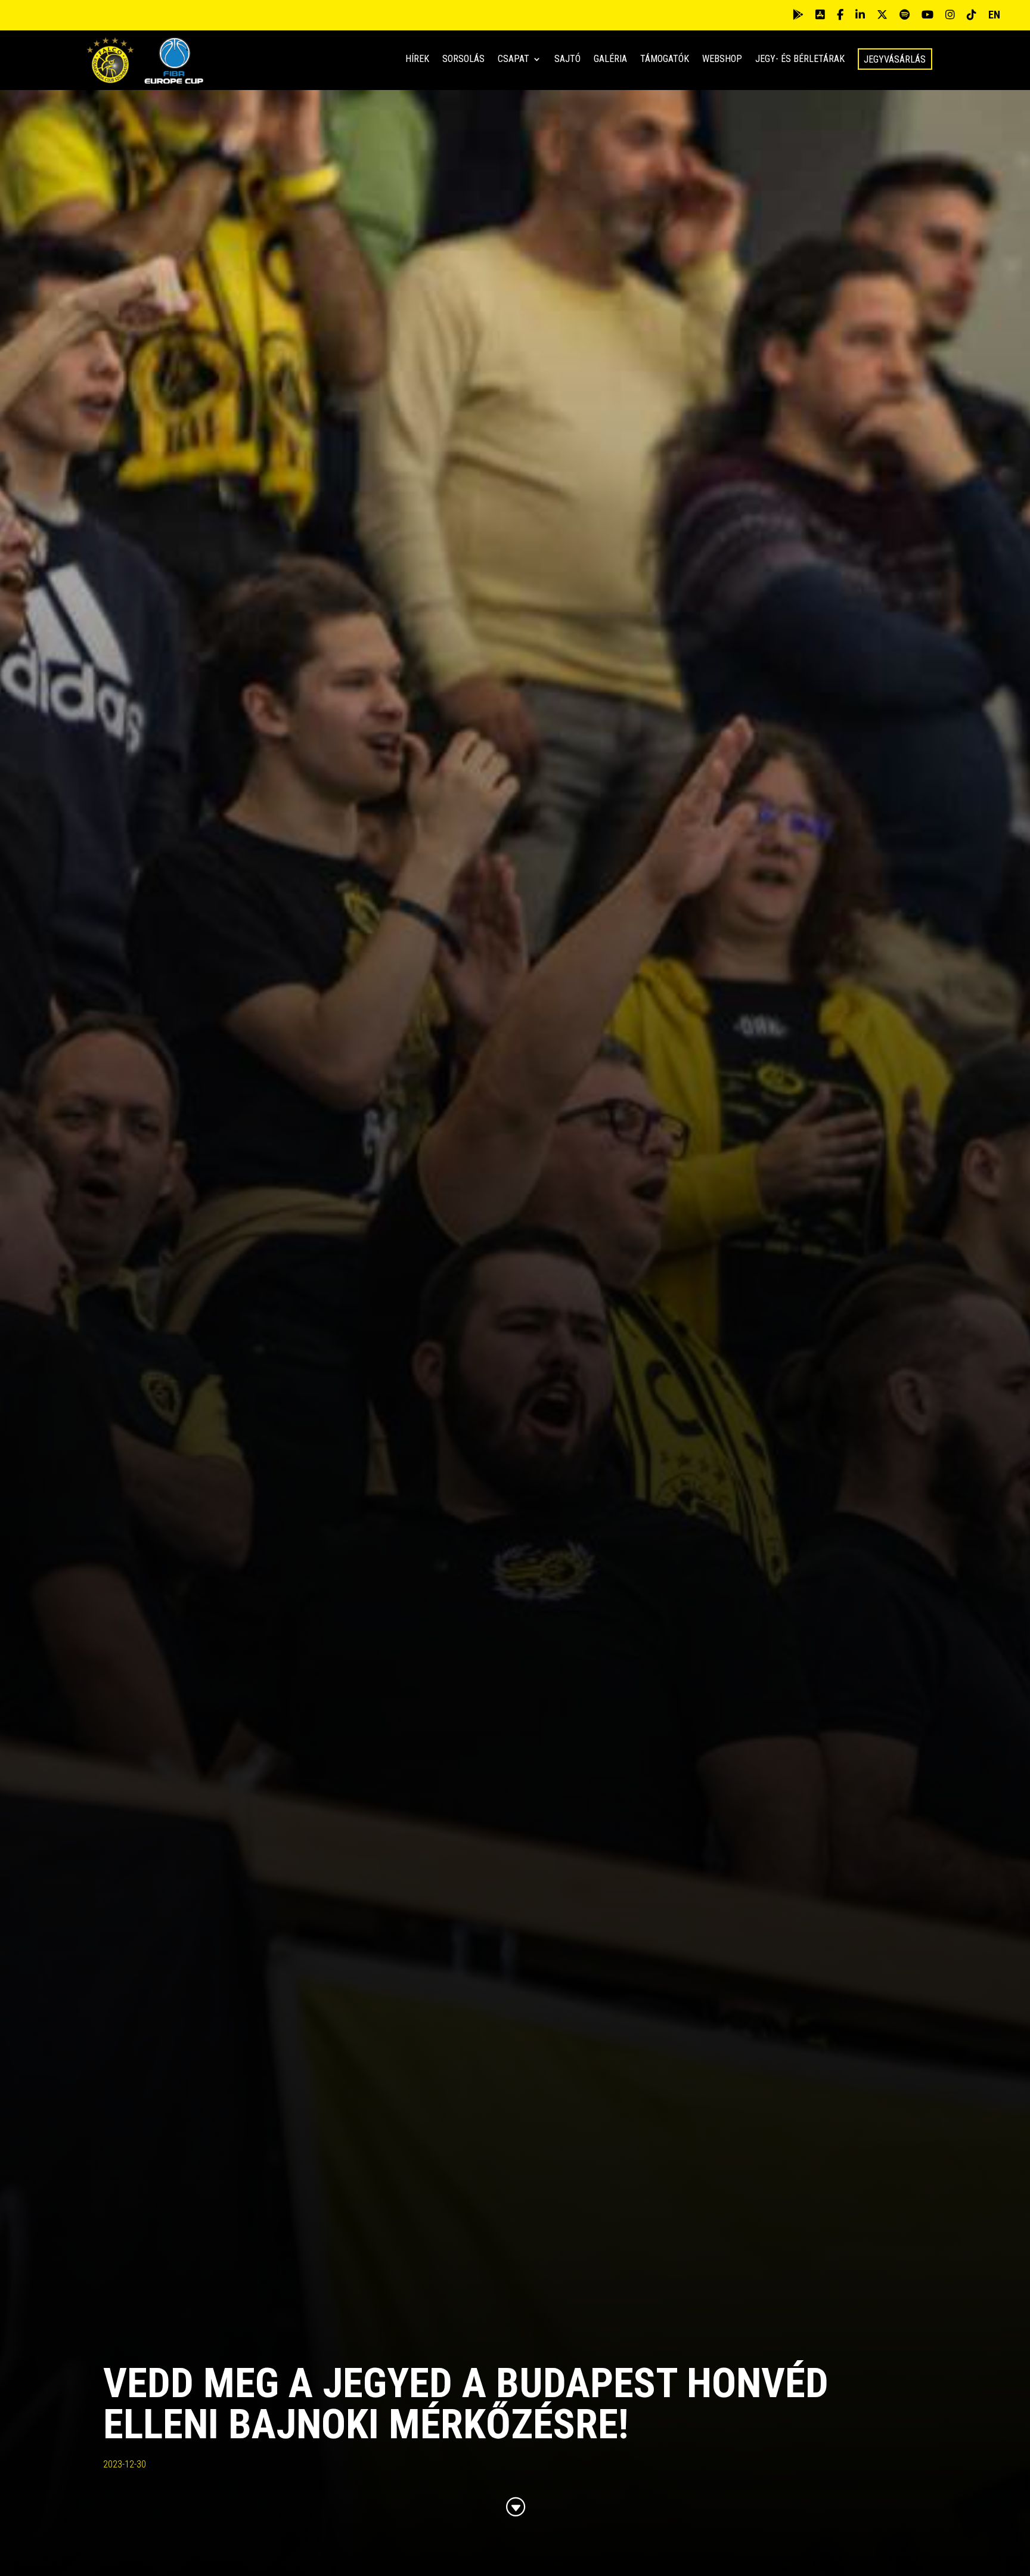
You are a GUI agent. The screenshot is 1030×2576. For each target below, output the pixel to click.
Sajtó (567, 60)
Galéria (610, 60)
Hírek (417, 60)
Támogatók (665, 60)
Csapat (514, 60)
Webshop (722, 60)
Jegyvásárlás (895, 59)
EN (994, 15)
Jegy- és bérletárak (800, 60)
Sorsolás (463, 60)
